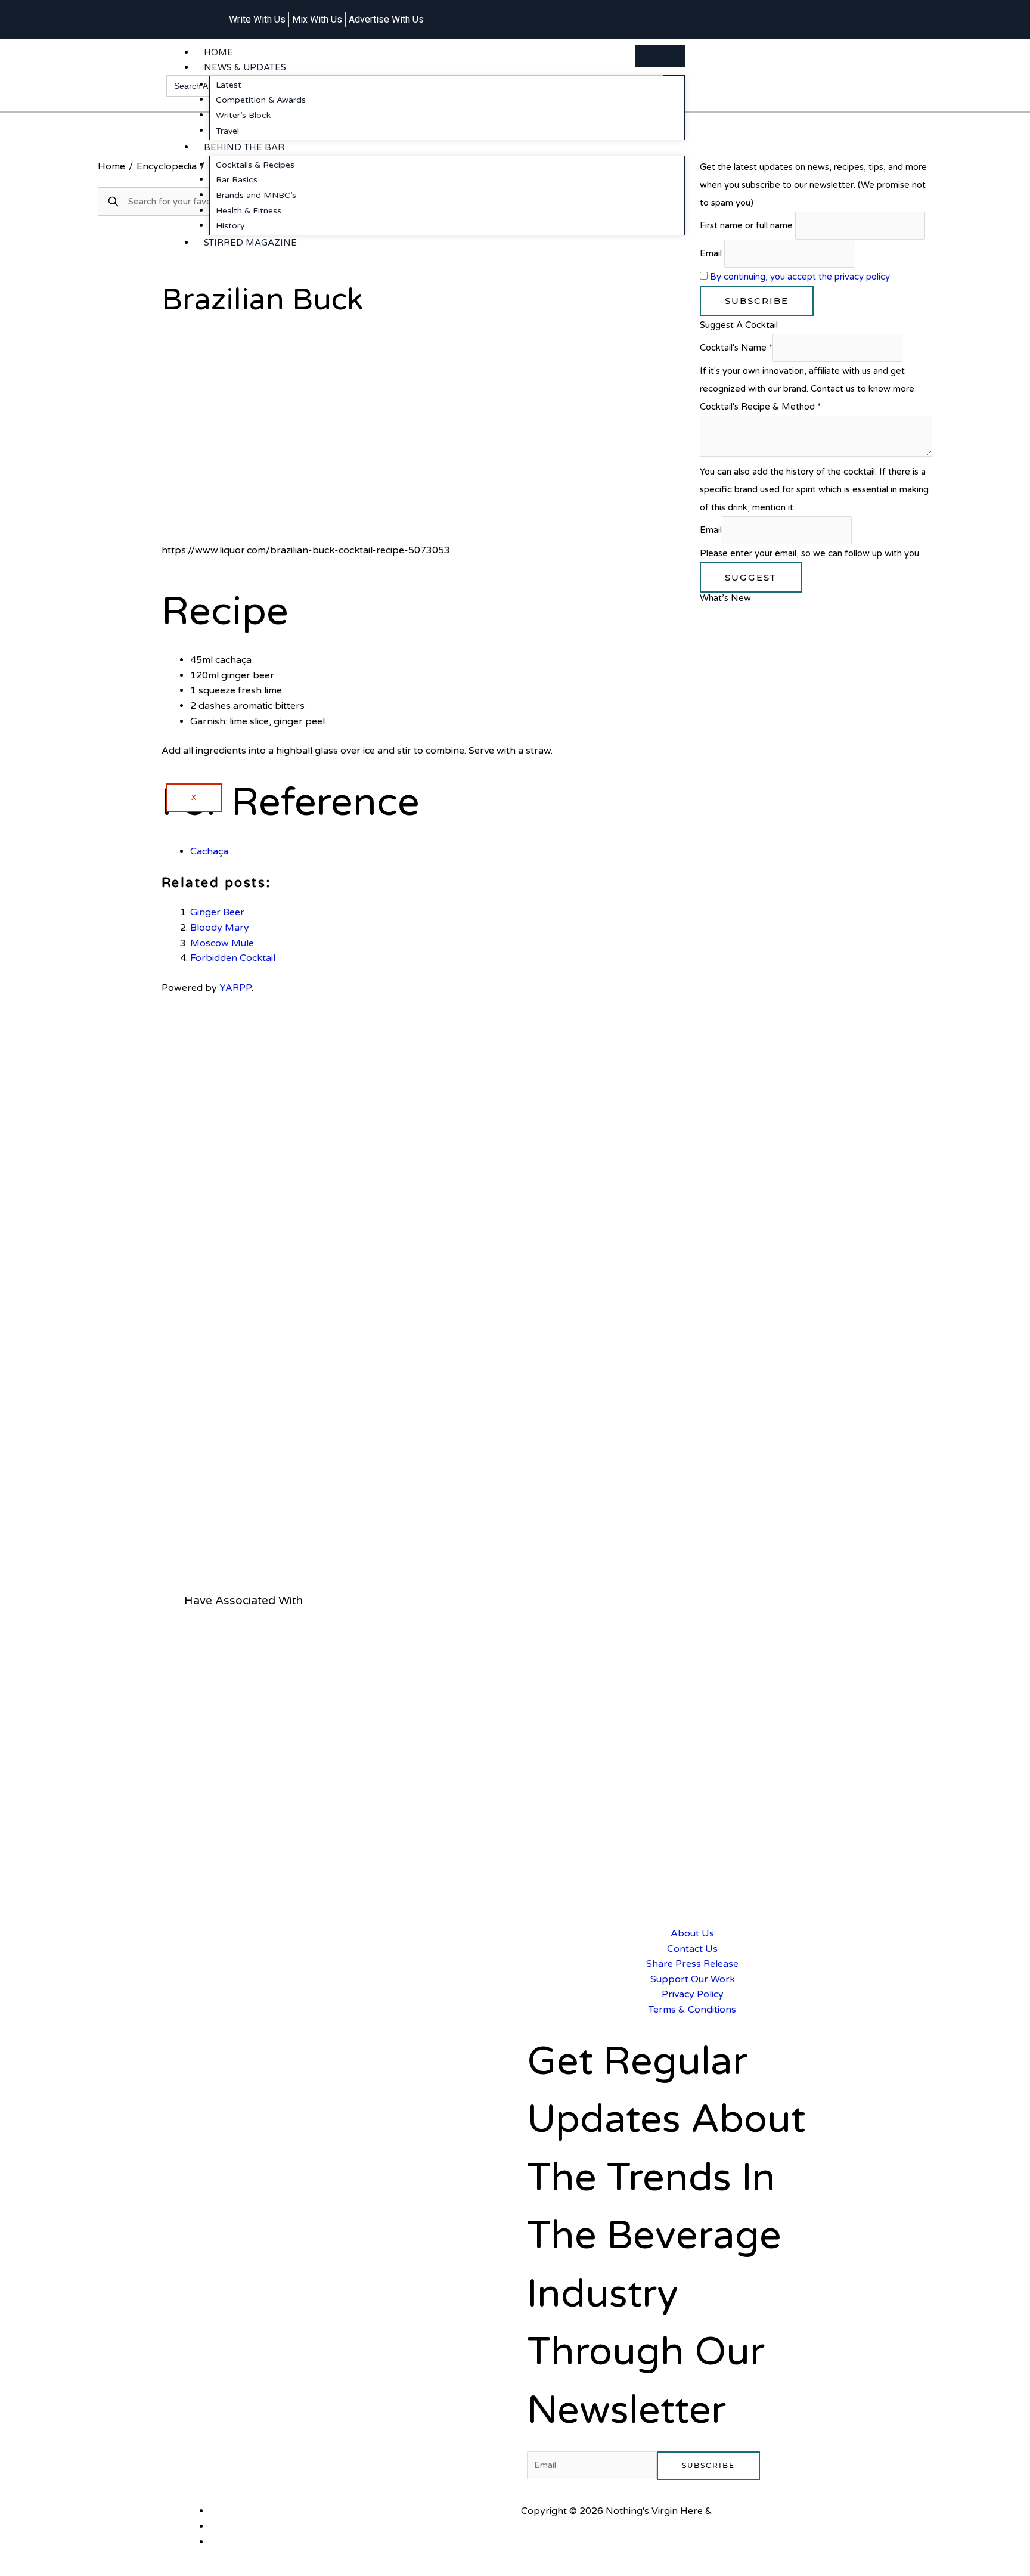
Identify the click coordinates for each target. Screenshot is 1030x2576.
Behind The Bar (244, 147)
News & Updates (245, 67)
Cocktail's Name (736, 348)
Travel (227, 131)
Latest (229, 85)
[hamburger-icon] (660, 56)
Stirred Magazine (250, 243)
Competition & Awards (261, 100)
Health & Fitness (249, 211)
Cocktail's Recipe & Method (760, 407)
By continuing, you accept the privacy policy (800, 277)
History (230, 226)
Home (218, 52)
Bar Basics (237, 180)
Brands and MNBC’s (256, 195)
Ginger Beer (217, 912)
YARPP (235, 988)
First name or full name (746, 225)
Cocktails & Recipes (255, 165)
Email (711, 253)
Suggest (751, 577)
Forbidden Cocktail (233, 958)
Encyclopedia (167, 166)
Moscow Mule (222, 943)
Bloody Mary (220, 928)
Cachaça (209, 851)
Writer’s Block (243, 115)
